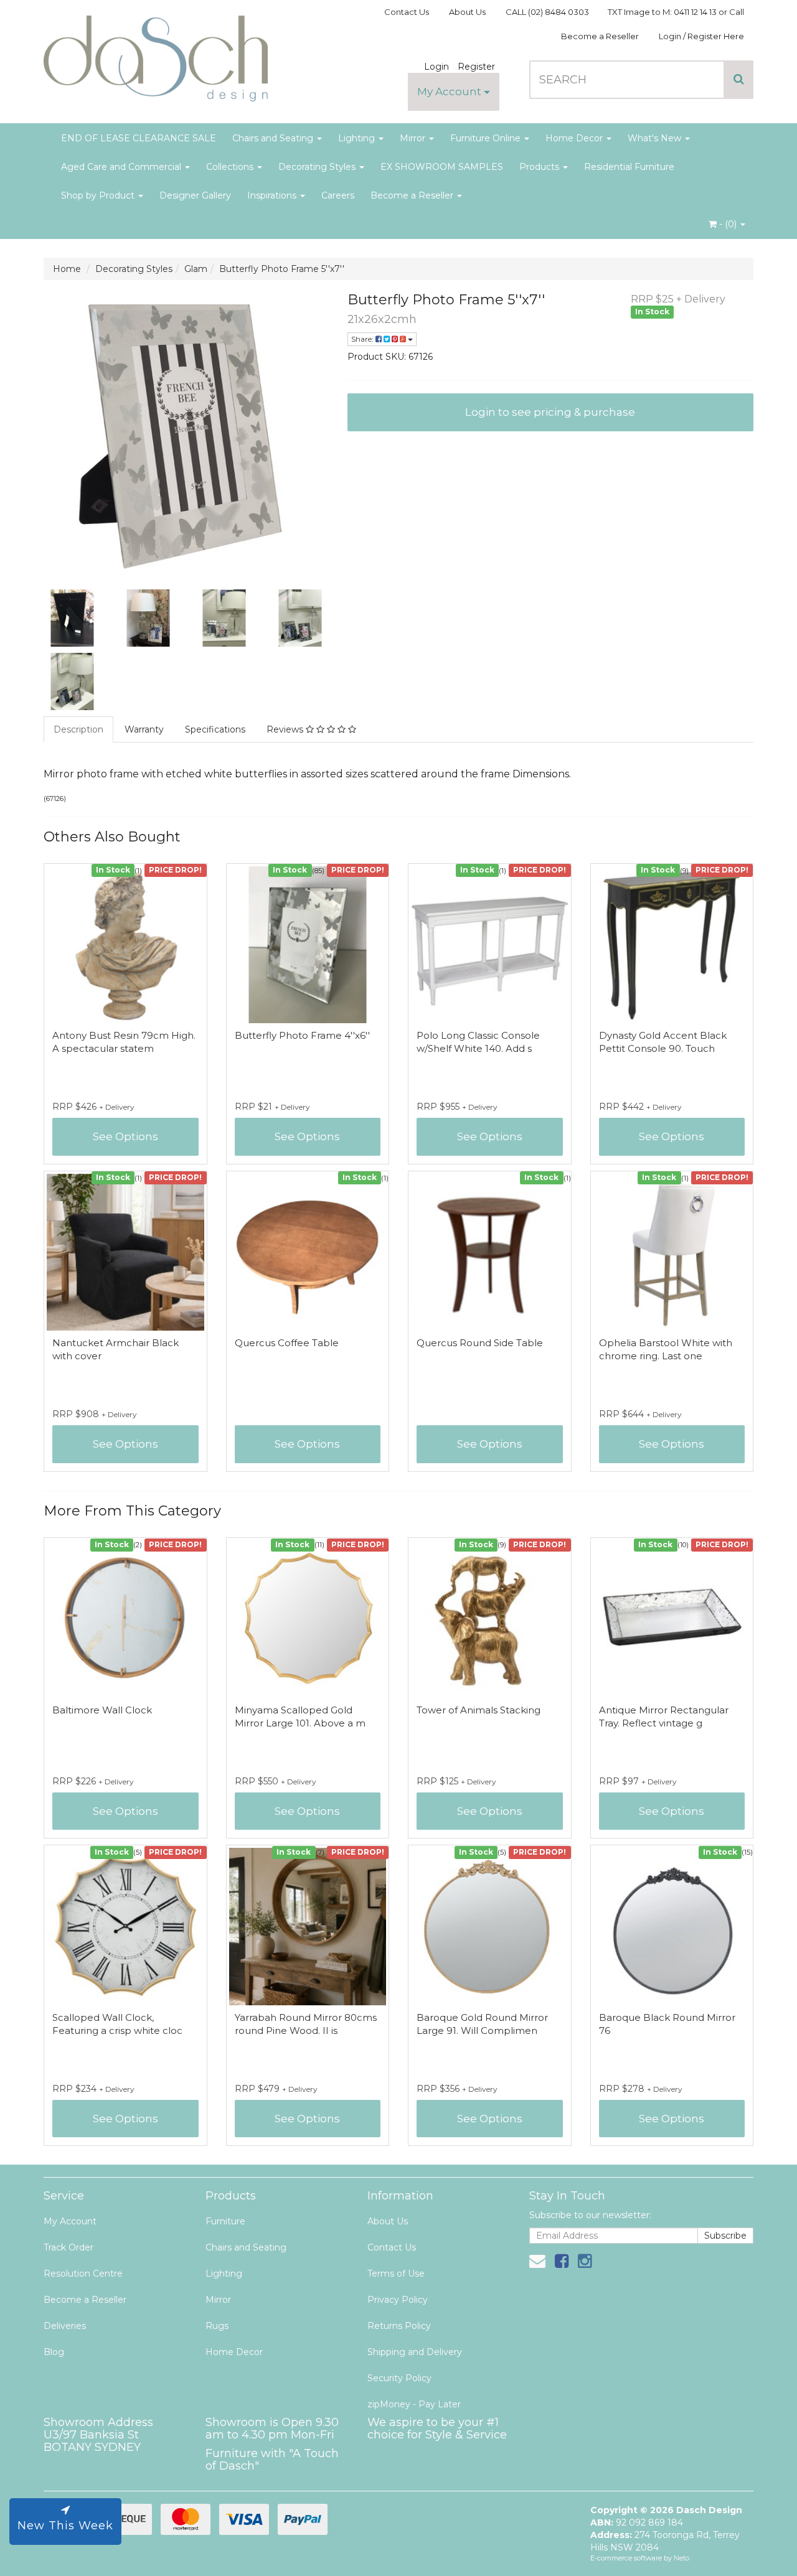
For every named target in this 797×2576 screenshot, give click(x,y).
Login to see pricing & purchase (550, 412)
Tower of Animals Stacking (479, 1710)
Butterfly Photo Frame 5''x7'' (282, 269)
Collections (231, 167)
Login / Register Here (701, 36)
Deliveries (65, 2326)
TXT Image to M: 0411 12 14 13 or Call (676, 12)
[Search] (739, 80)
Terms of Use (396, 2274)
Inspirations (273, 195)
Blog (54, 2352)
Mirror (414, 138)
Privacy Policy (398, 2300)
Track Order (68, 2247)
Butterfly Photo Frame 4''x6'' (302, 1035)
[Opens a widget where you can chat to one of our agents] (750, 2554)
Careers (338, 195)
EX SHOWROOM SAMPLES (442, 167)
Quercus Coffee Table (287, 1343)
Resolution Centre (83, 2274)
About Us (467, 12)
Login (436, 67)
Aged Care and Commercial (122, 167)
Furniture (225, 2221)
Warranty (144, 729)
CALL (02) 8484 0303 (547, 12)
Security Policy (399, 2378)
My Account (450, 91)
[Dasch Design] (156, 55)
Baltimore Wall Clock (102, 1710)
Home (67, 269)
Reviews (286, 729)
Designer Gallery (195, 195)
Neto (681, 2558)
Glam (196, 269)
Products (540, 167)
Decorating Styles (318, 167)
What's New (656, 138)
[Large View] (72, 618)
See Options (125, 1136)
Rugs (217, 2326)
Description (78, 729)
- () (728, 224)
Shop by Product (99, 195)
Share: (363, 339)
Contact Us (407, 12)
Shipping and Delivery (415, 2352)
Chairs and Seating (274, 138)
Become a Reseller (600, 36)
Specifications (215, 729)
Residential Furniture (629, 167)
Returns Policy (399, 2326)
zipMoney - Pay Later (414, 2404)
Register (476, 67)
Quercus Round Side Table (480, 1343)
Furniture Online (487, 138)
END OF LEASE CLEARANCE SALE (139, 138)
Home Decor (575, 138)
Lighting (358, 138)
